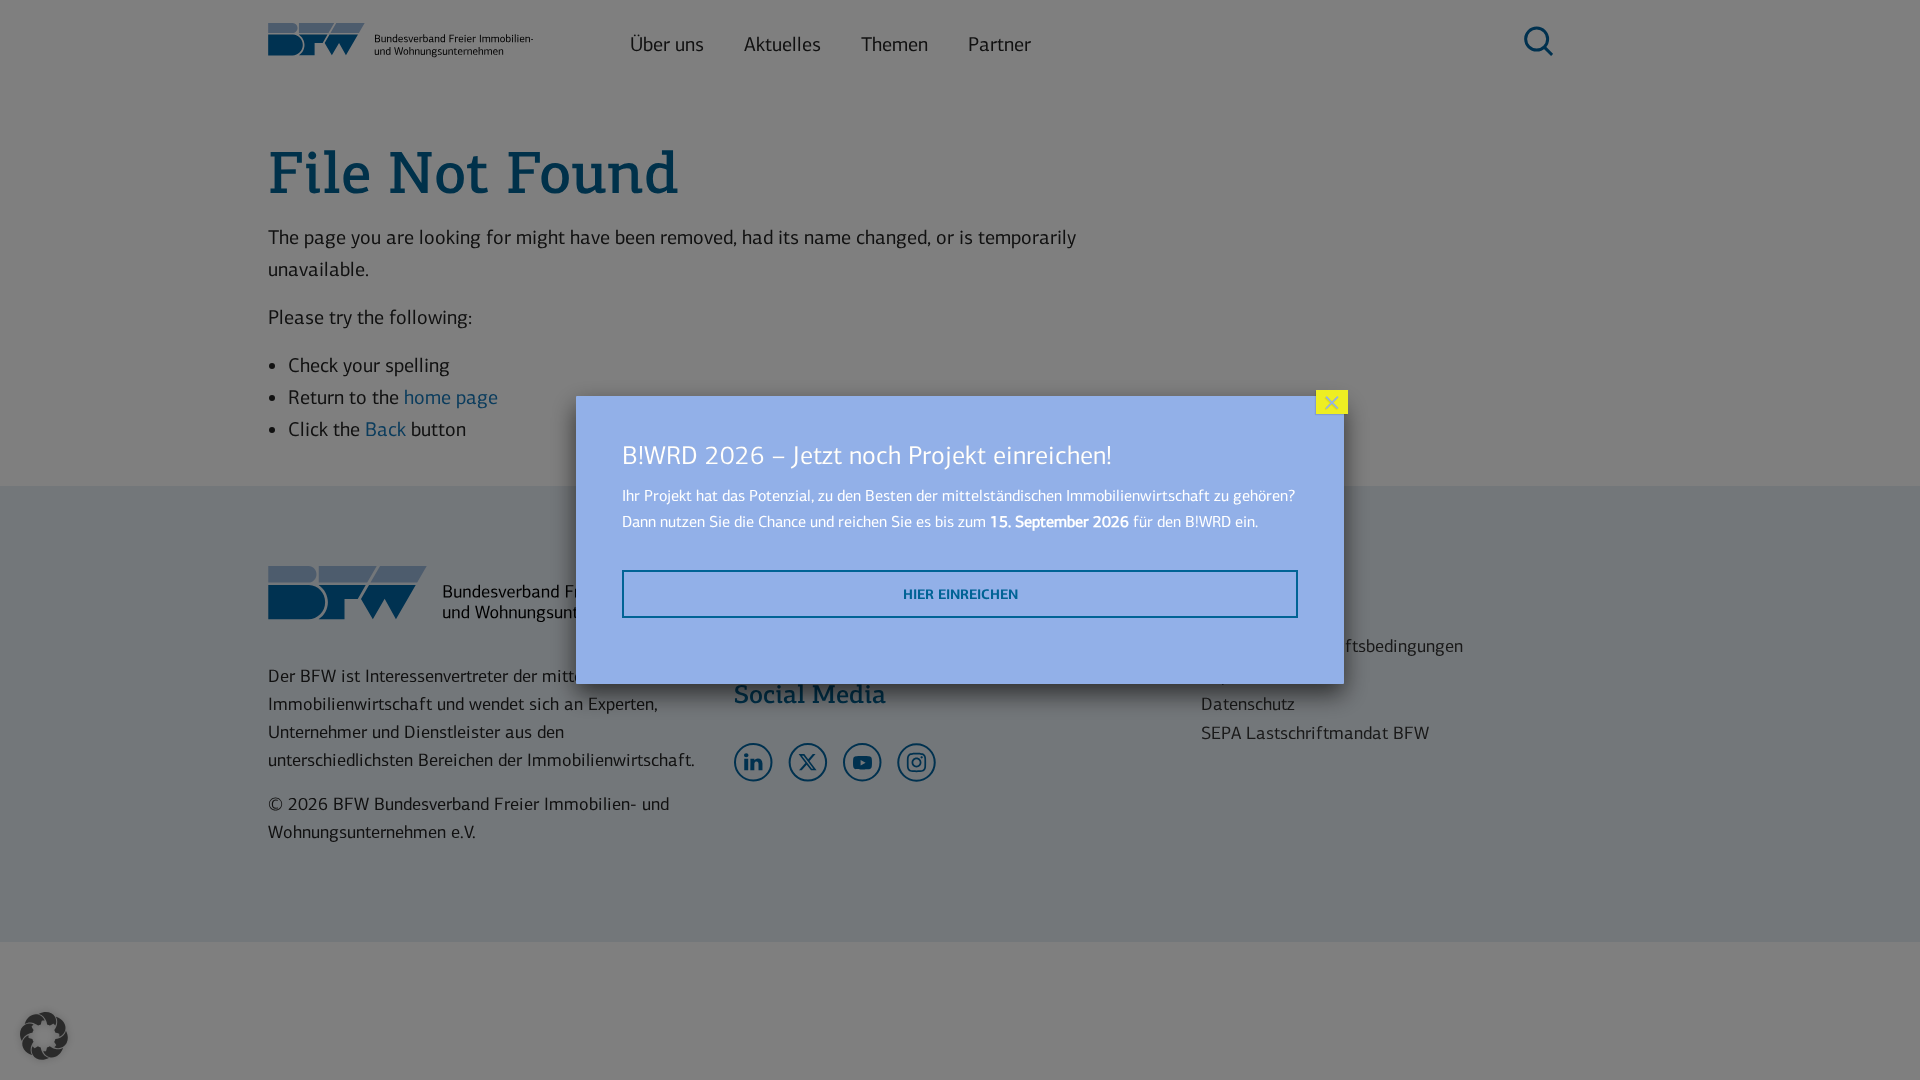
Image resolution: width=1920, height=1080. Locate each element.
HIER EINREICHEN (960, 594)
